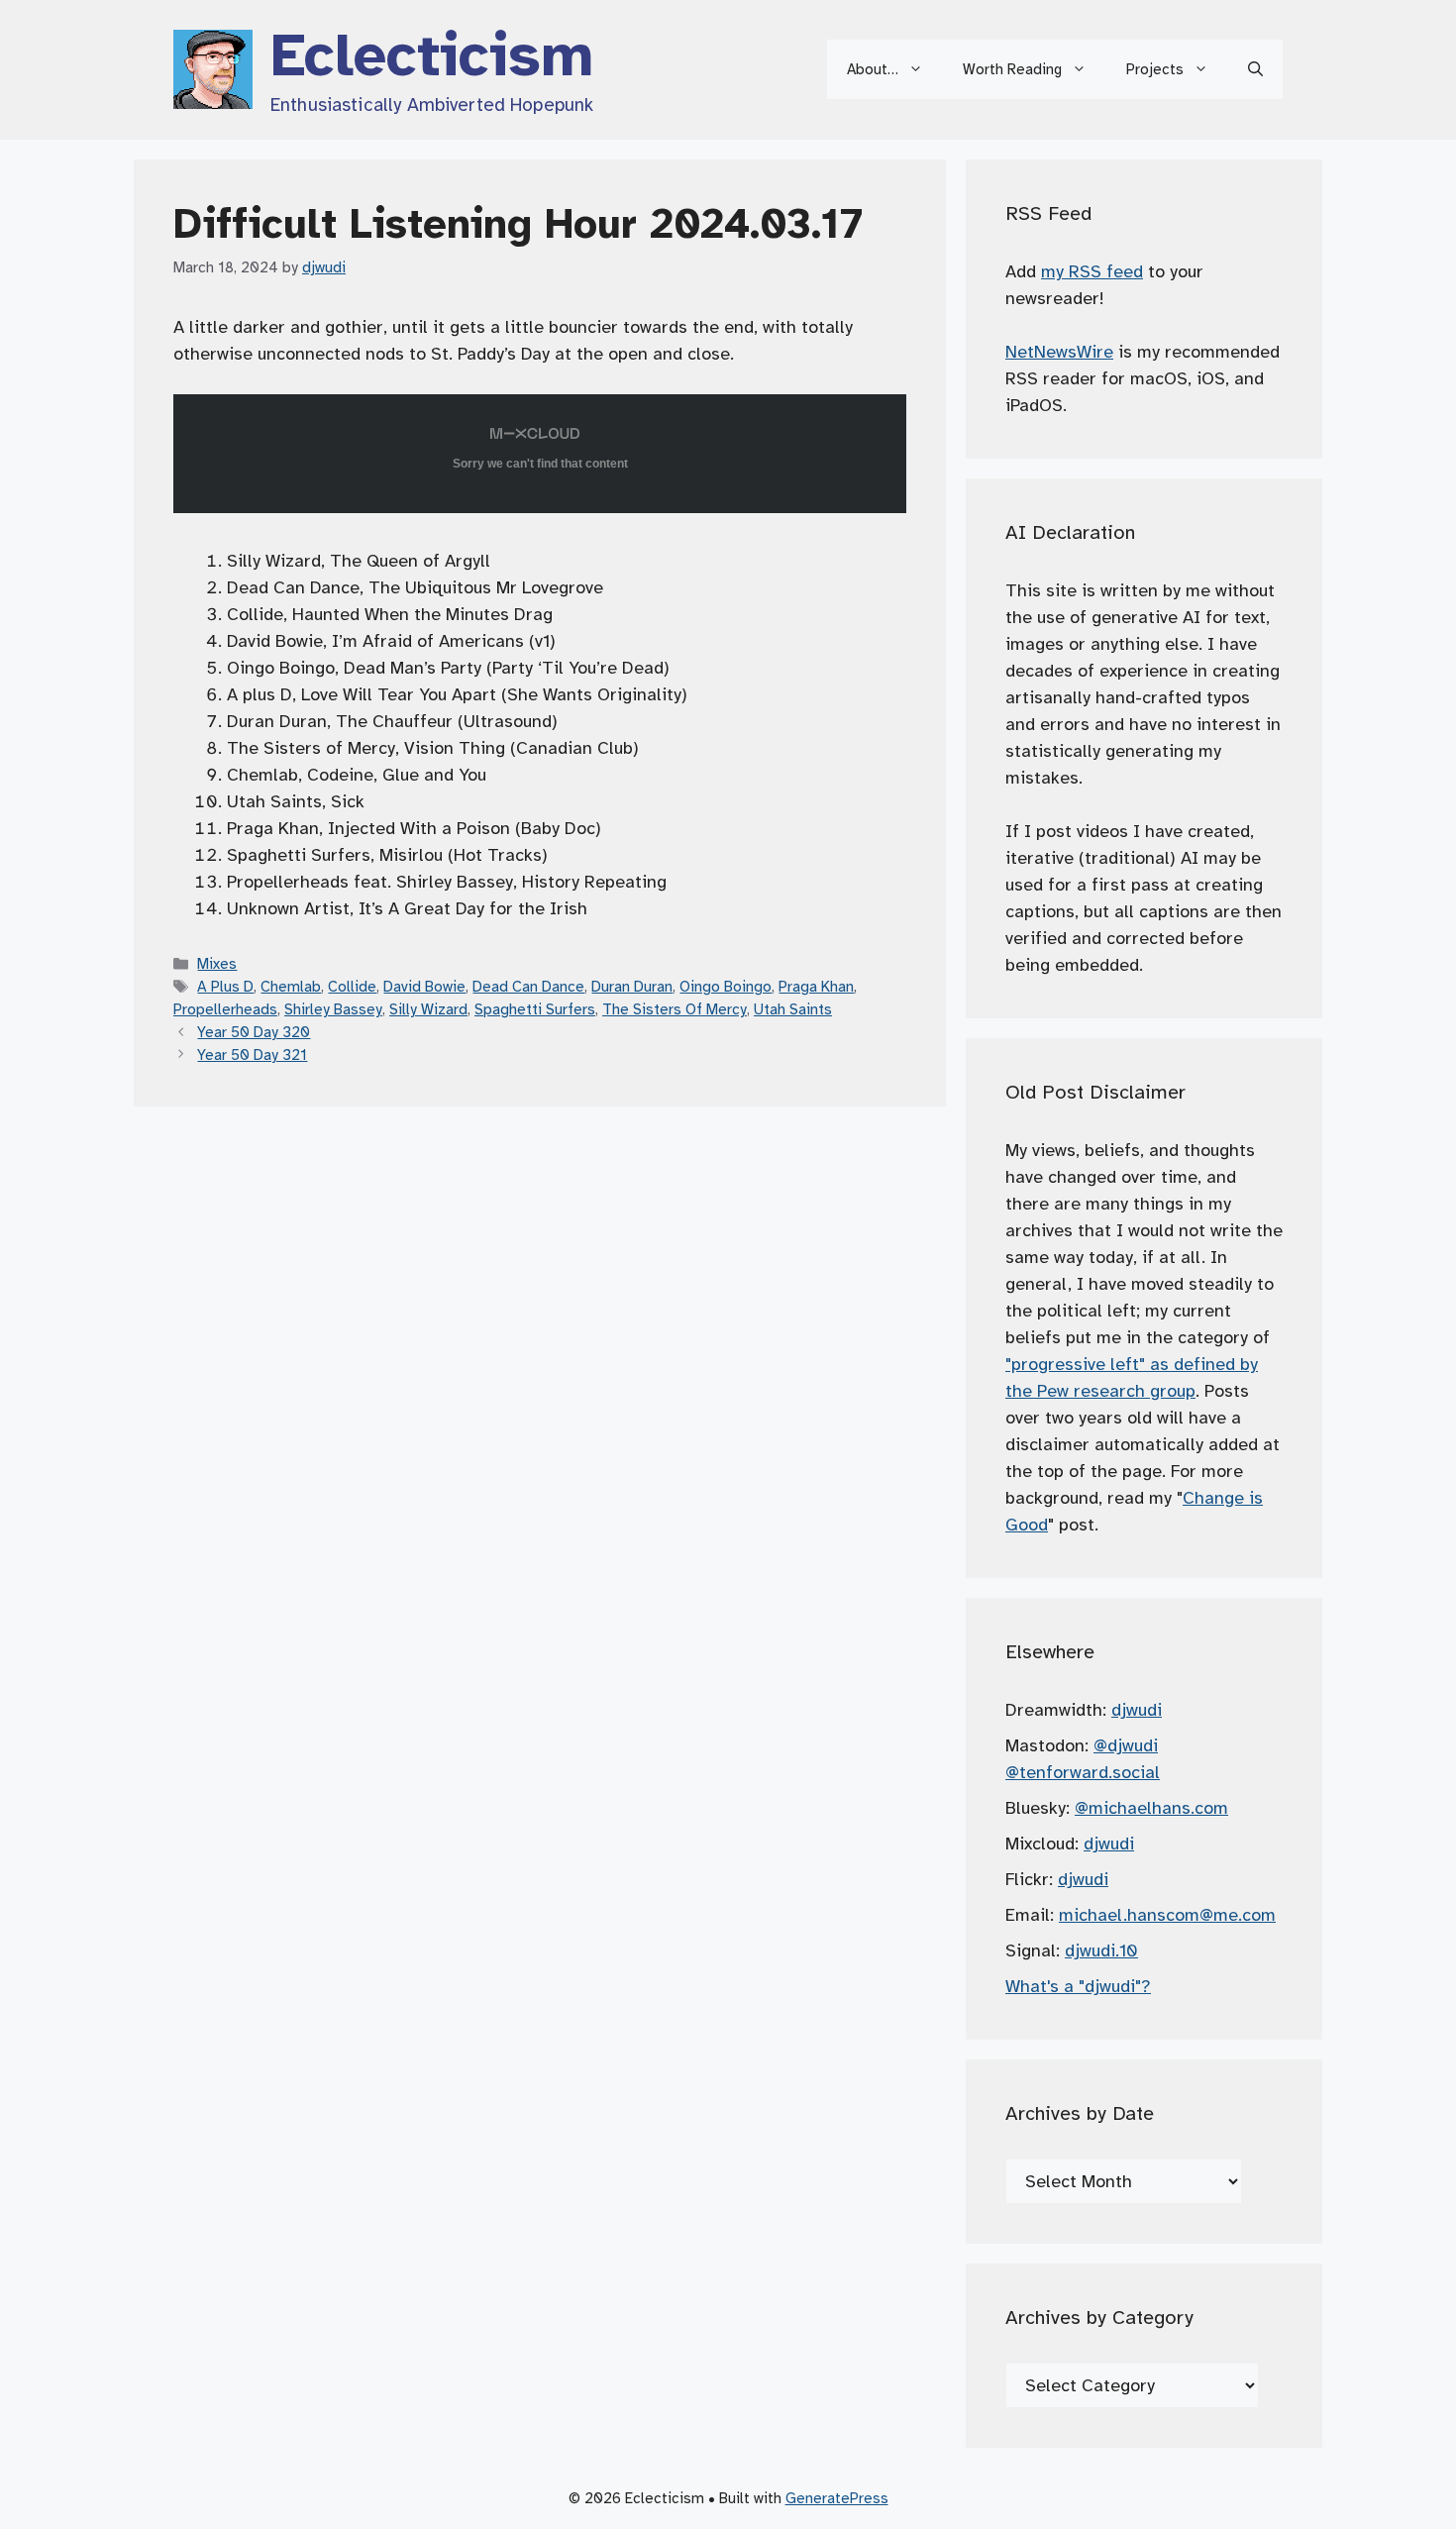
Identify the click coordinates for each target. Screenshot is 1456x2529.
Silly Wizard (428, 1009)
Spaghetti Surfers (535, 1009)
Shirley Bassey (333, 1009)
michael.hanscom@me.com (1167, 1915)
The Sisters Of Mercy (675, 1009)
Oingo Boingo (726, 986)
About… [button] (873, 69)
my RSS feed (1092, 271)
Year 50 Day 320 (254, 1032)
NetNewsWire (1059, 352)
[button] (1255, 69)
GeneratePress (837, 2498)
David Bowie (424, 986)
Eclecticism (432, 55)
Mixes (217, 963)
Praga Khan (816, 986)
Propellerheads (225, 1009)
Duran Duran (632, 986)
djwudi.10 (1101, 1950)
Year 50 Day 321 (252, 1054)
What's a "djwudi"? (1078, 1986)
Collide (352, 986)
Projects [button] (1155, 69)
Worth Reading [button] (1012, 69)
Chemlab (291, 986)
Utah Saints (793, 1009)
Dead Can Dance (528, 986)
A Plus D (225, 986)
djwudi (1137, 1710)
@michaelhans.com (1151, 1808)
